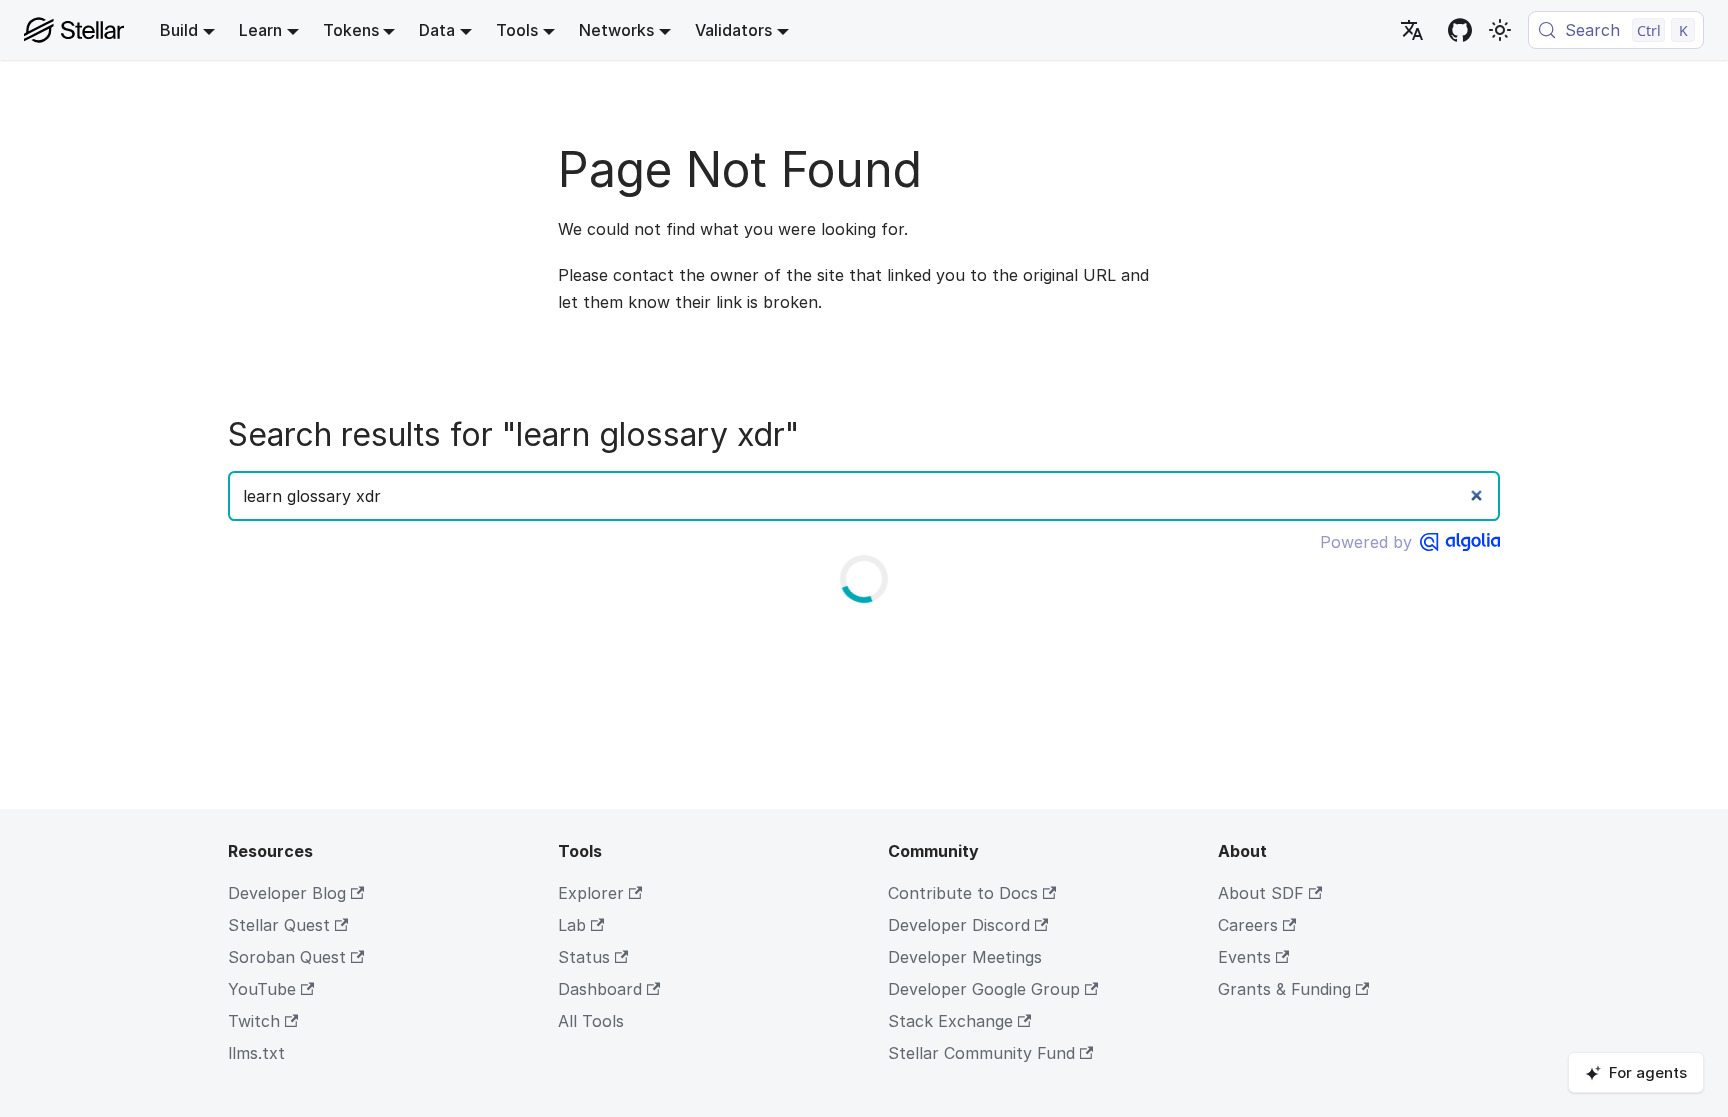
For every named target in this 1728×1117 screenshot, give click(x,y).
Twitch (254, 1021)
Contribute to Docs (963, 893)
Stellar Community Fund (981, 1053)
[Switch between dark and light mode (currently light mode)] (1500, 30)
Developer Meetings (965, 957)
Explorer (591, 893)
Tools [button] (517, 30)
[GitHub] (1460, 30)
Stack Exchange (950, 1021)
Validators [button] (733, 30)
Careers (1248, 925)
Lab (572, 925)
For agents (1648, 1072)
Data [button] (437, 30)
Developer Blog (287, 893)
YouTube (262, 989)
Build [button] (179, 30)
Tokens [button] (351, 30)
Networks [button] (616, 30)
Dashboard (600, 989)
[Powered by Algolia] (1460, 542)
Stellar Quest (279, 925)
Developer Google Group (984, 989)
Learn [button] (260, 30)
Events (1244, 957)
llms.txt (256, 1053)
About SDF (1261, 893)
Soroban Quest (287, 957)
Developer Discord (959, 925)
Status (584, 957)
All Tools (591, 1021)
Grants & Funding (1284, 989)
